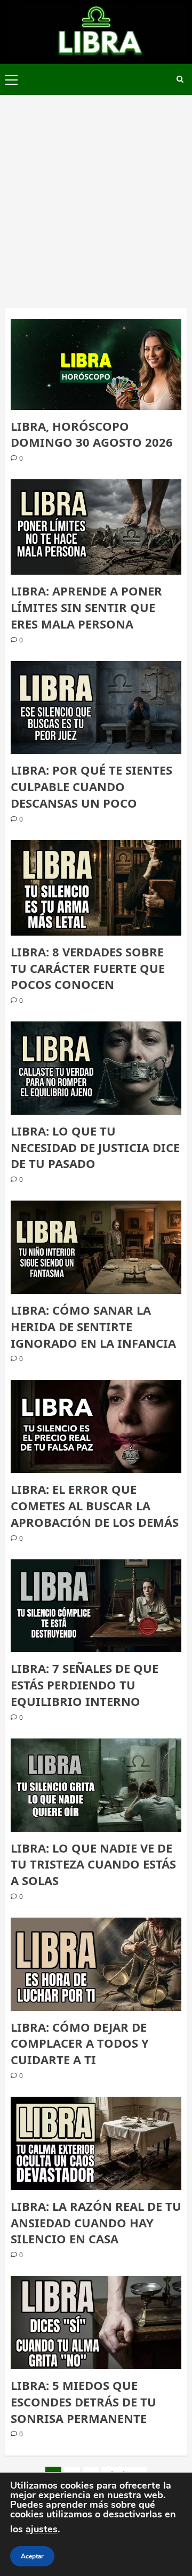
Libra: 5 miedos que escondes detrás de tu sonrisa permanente (83, 2402)
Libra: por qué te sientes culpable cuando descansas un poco (91, 786)
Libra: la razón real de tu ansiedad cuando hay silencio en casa (96, 2223)
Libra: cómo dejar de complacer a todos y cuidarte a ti (80, 2043)
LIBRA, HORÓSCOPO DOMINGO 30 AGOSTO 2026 (92, 434)
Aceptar (32, 2556)
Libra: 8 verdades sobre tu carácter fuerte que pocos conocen (88, 968)
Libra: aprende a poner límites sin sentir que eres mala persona (86, 607)
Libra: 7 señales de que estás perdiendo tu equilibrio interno (85, 1685)
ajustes (42, 2529)
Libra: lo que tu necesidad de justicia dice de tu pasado (95, 1147)
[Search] (180, 79)
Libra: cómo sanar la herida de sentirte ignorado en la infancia (93, 1326)
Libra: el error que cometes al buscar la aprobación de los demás (95, 1506)
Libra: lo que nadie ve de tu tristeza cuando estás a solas (93, 1864)
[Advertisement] (96, 196)
